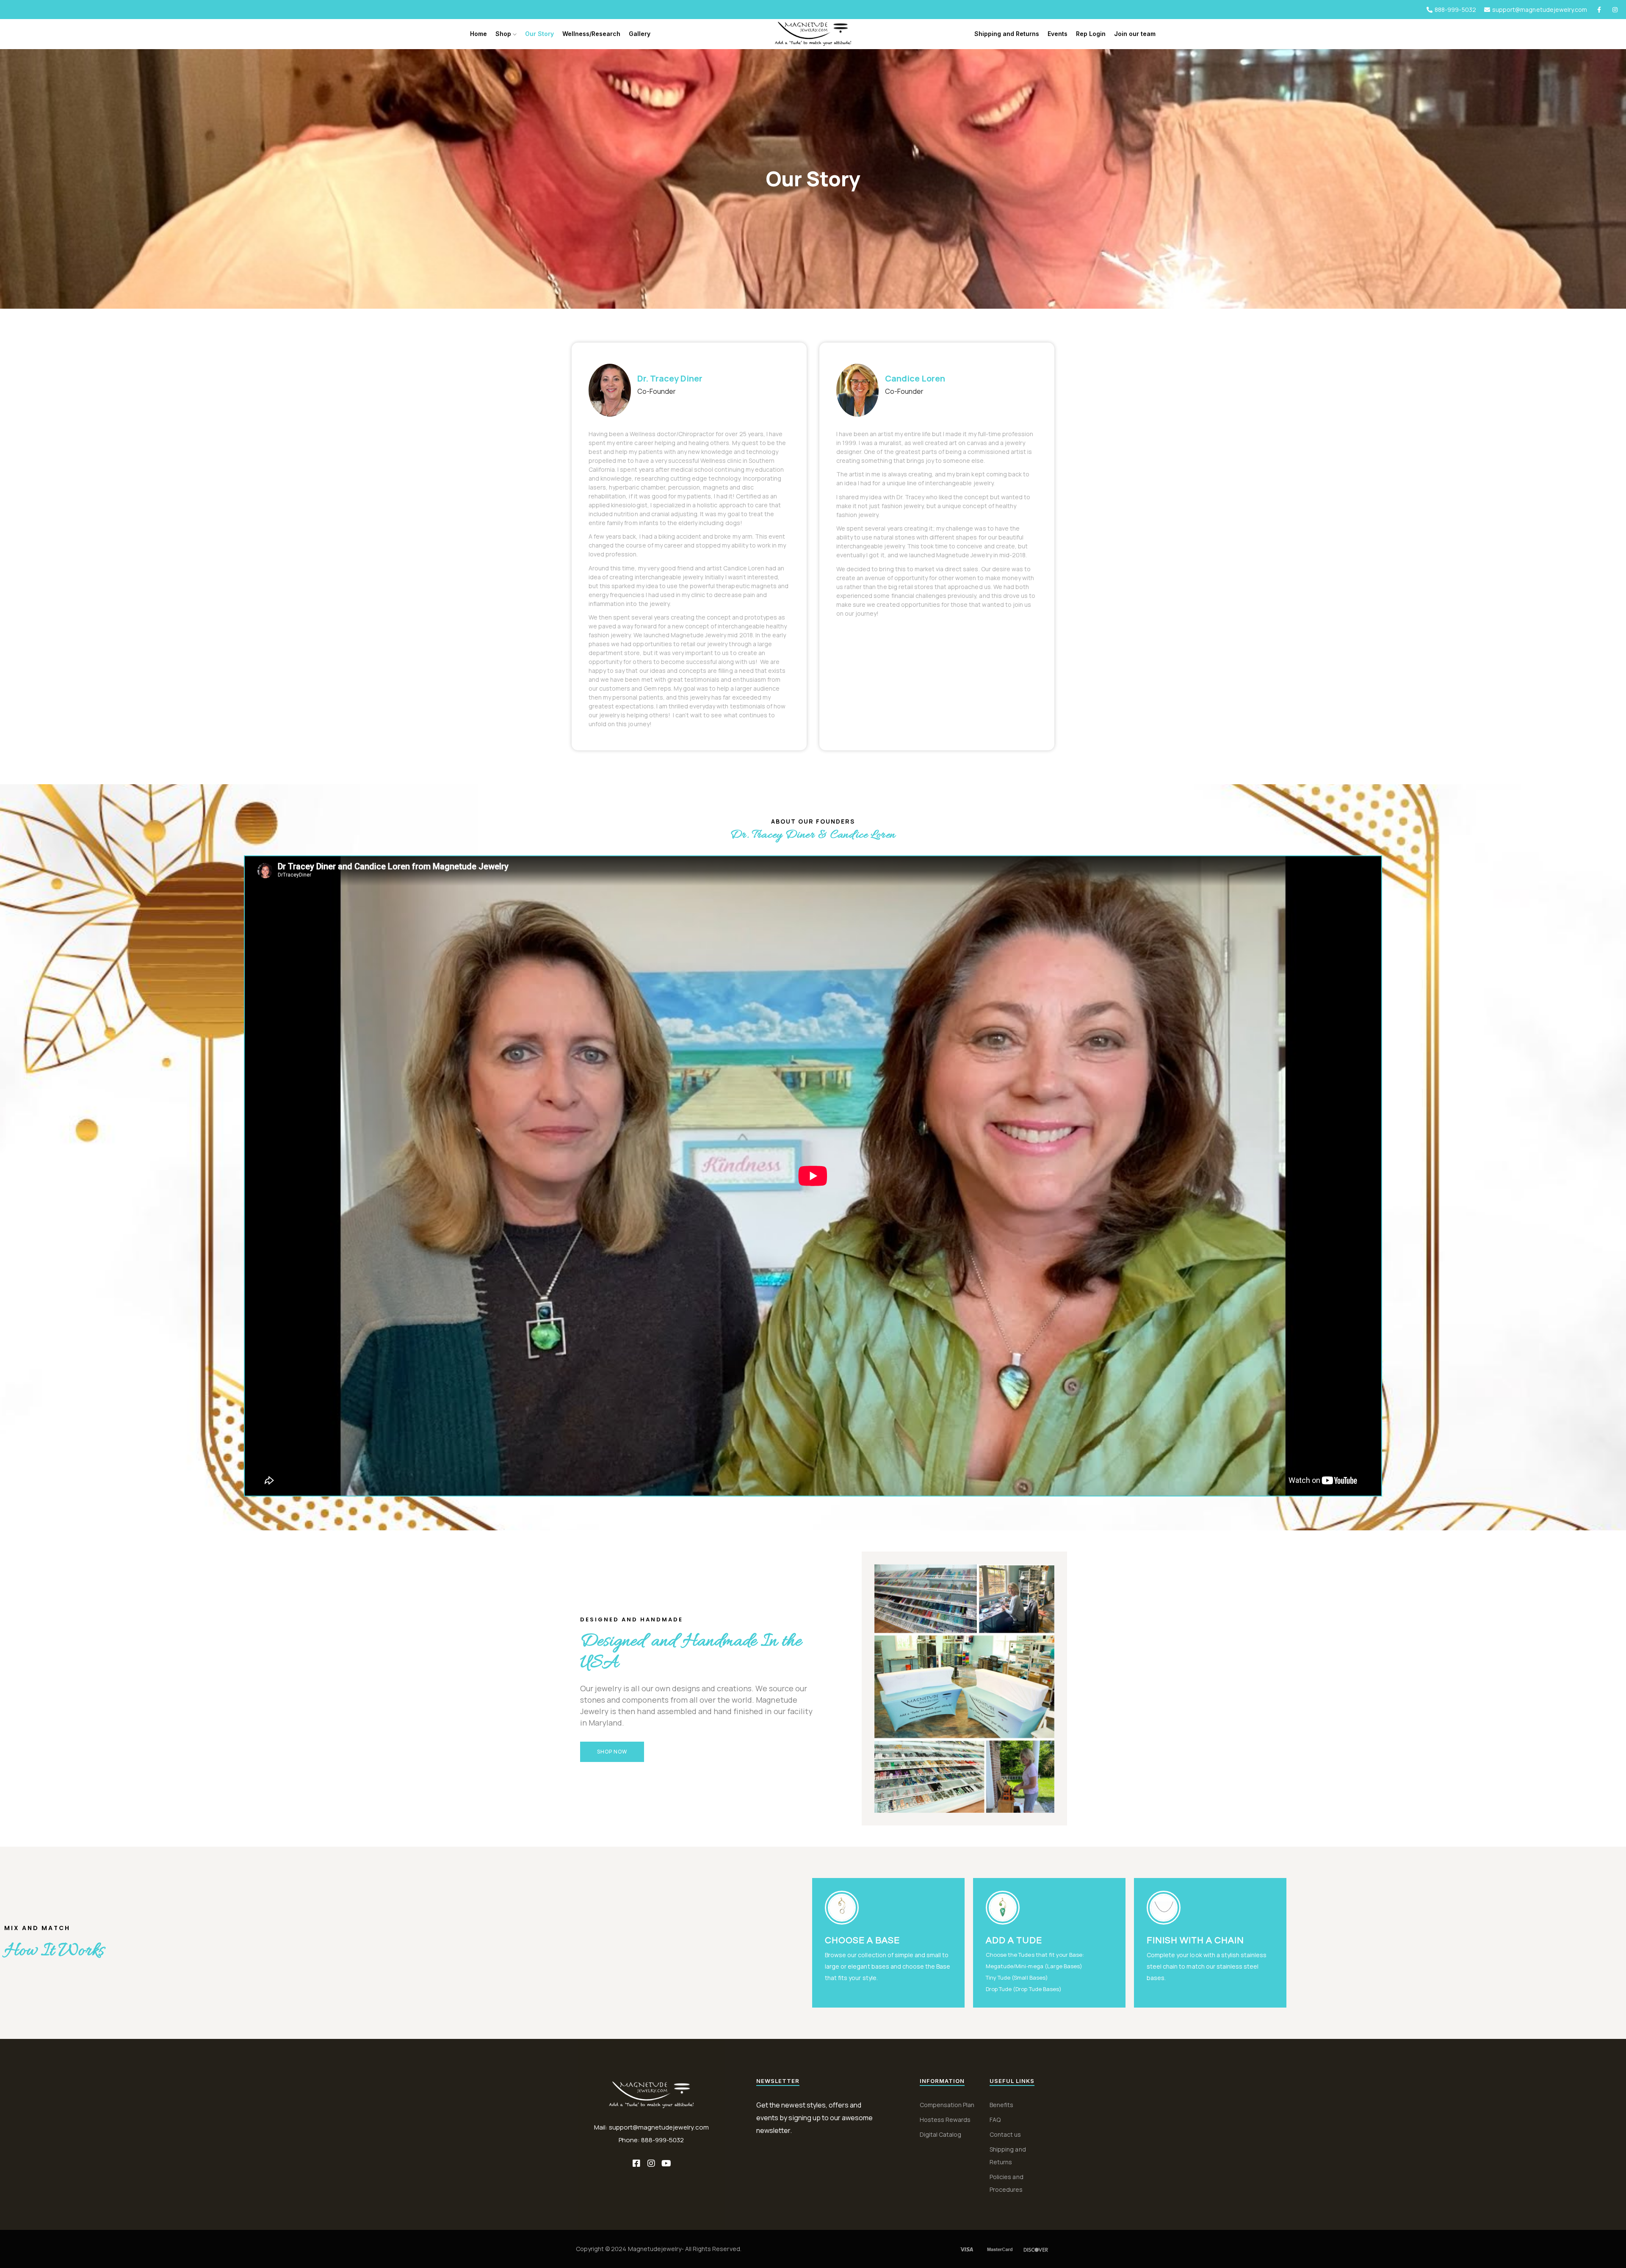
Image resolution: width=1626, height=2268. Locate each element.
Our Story (539, 34)
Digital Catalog (940, 2134)
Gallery (640, 34)
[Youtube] (666, 2163)
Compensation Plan (947, 2105)
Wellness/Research (591, 34)
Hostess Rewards (945, 2120)
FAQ (995, 2120)
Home (478, 34)
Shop (504, 34)
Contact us (1005, 2134)
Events (1058, 34)
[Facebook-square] (636, 2163)
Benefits (1001, 2105)
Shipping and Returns (1007, 34)
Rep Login (1091, 34)
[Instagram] (651, 2163)
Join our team (1135, 34)
